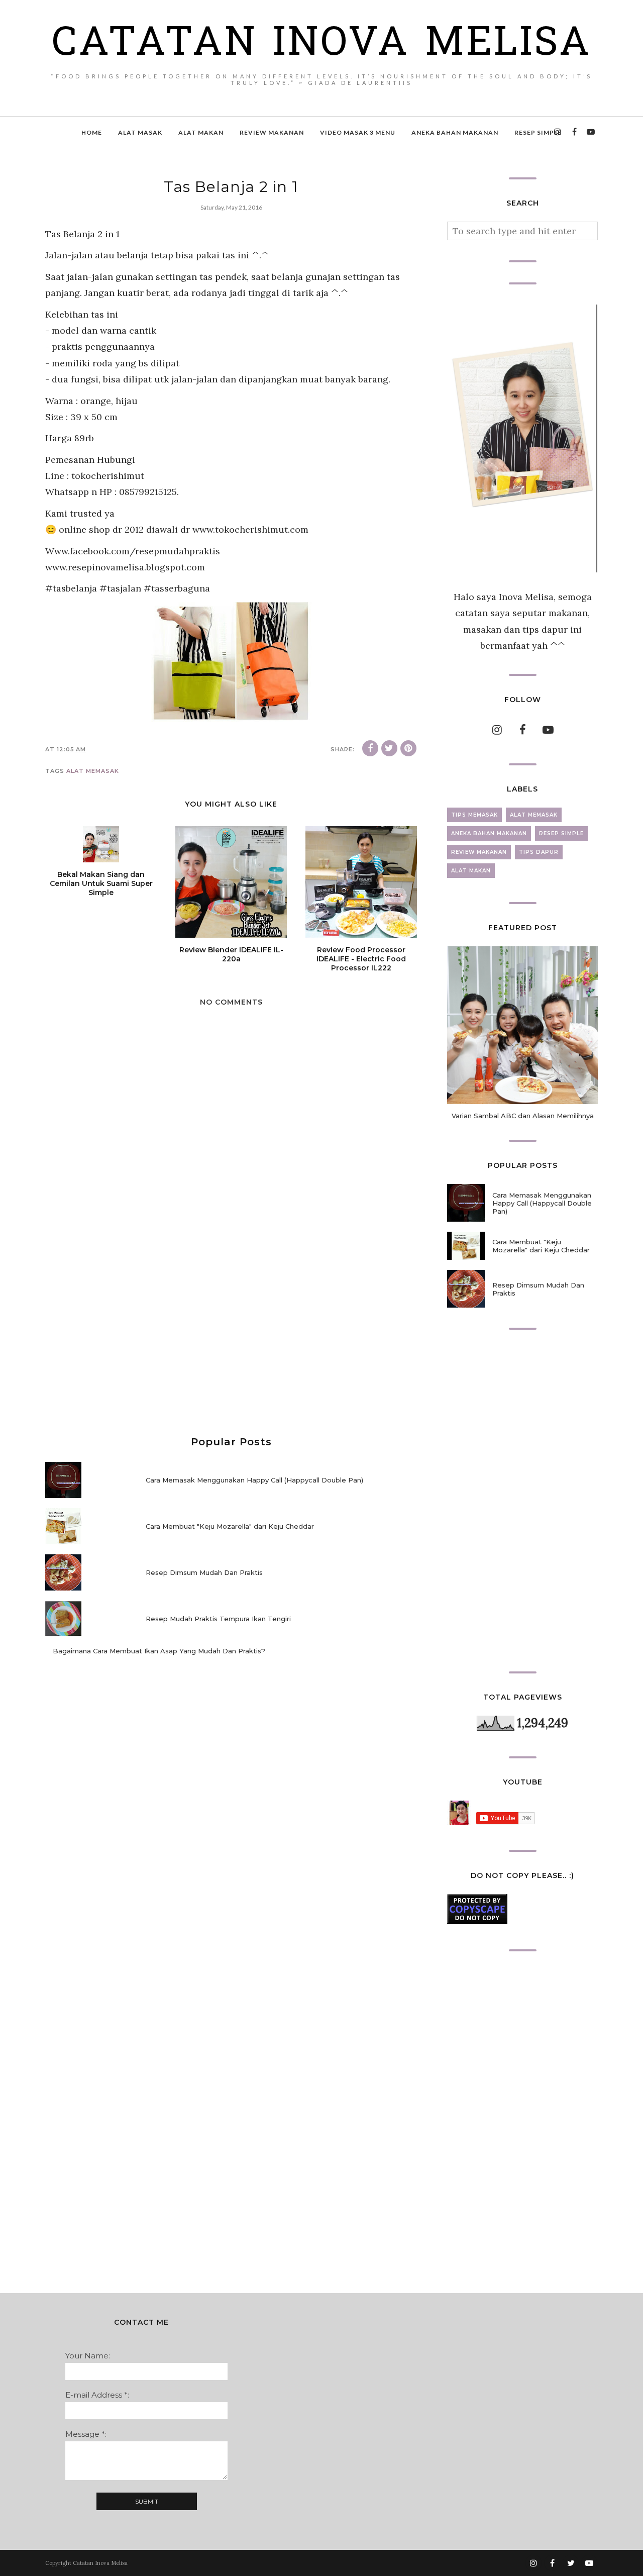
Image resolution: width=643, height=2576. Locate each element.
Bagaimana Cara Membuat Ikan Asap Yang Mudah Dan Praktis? (159, 1651)
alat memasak (93, 771)
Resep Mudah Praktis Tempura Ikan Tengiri (218, 1619)
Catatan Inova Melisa (321, 45)
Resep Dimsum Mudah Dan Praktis (204, 1572)
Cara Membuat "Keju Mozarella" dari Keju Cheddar (230, 1526)
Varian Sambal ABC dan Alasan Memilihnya (523, 1116)
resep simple (561, 833)
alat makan (471, 871)
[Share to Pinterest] (408, 748)
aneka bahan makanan (489, 833)
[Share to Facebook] (370, 748)
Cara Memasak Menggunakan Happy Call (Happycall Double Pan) (254, 1480)
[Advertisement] (231, 1336)
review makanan (479, 852)
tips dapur (539, 852)
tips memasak (474, 815)
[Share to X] (389, 748)
